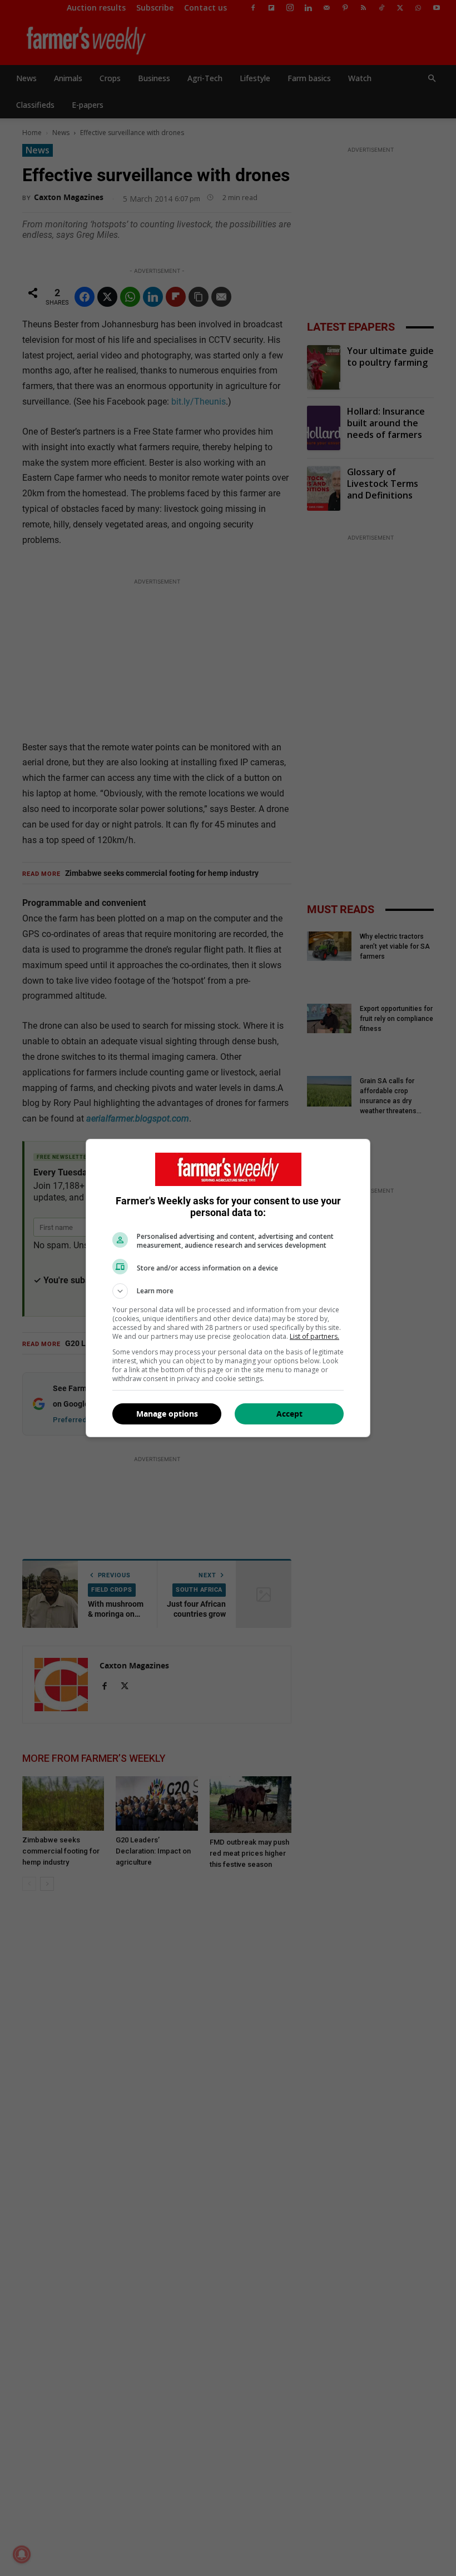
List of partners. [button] (314, 1336)
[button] (228, 1291)
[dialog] (228, 1288)
